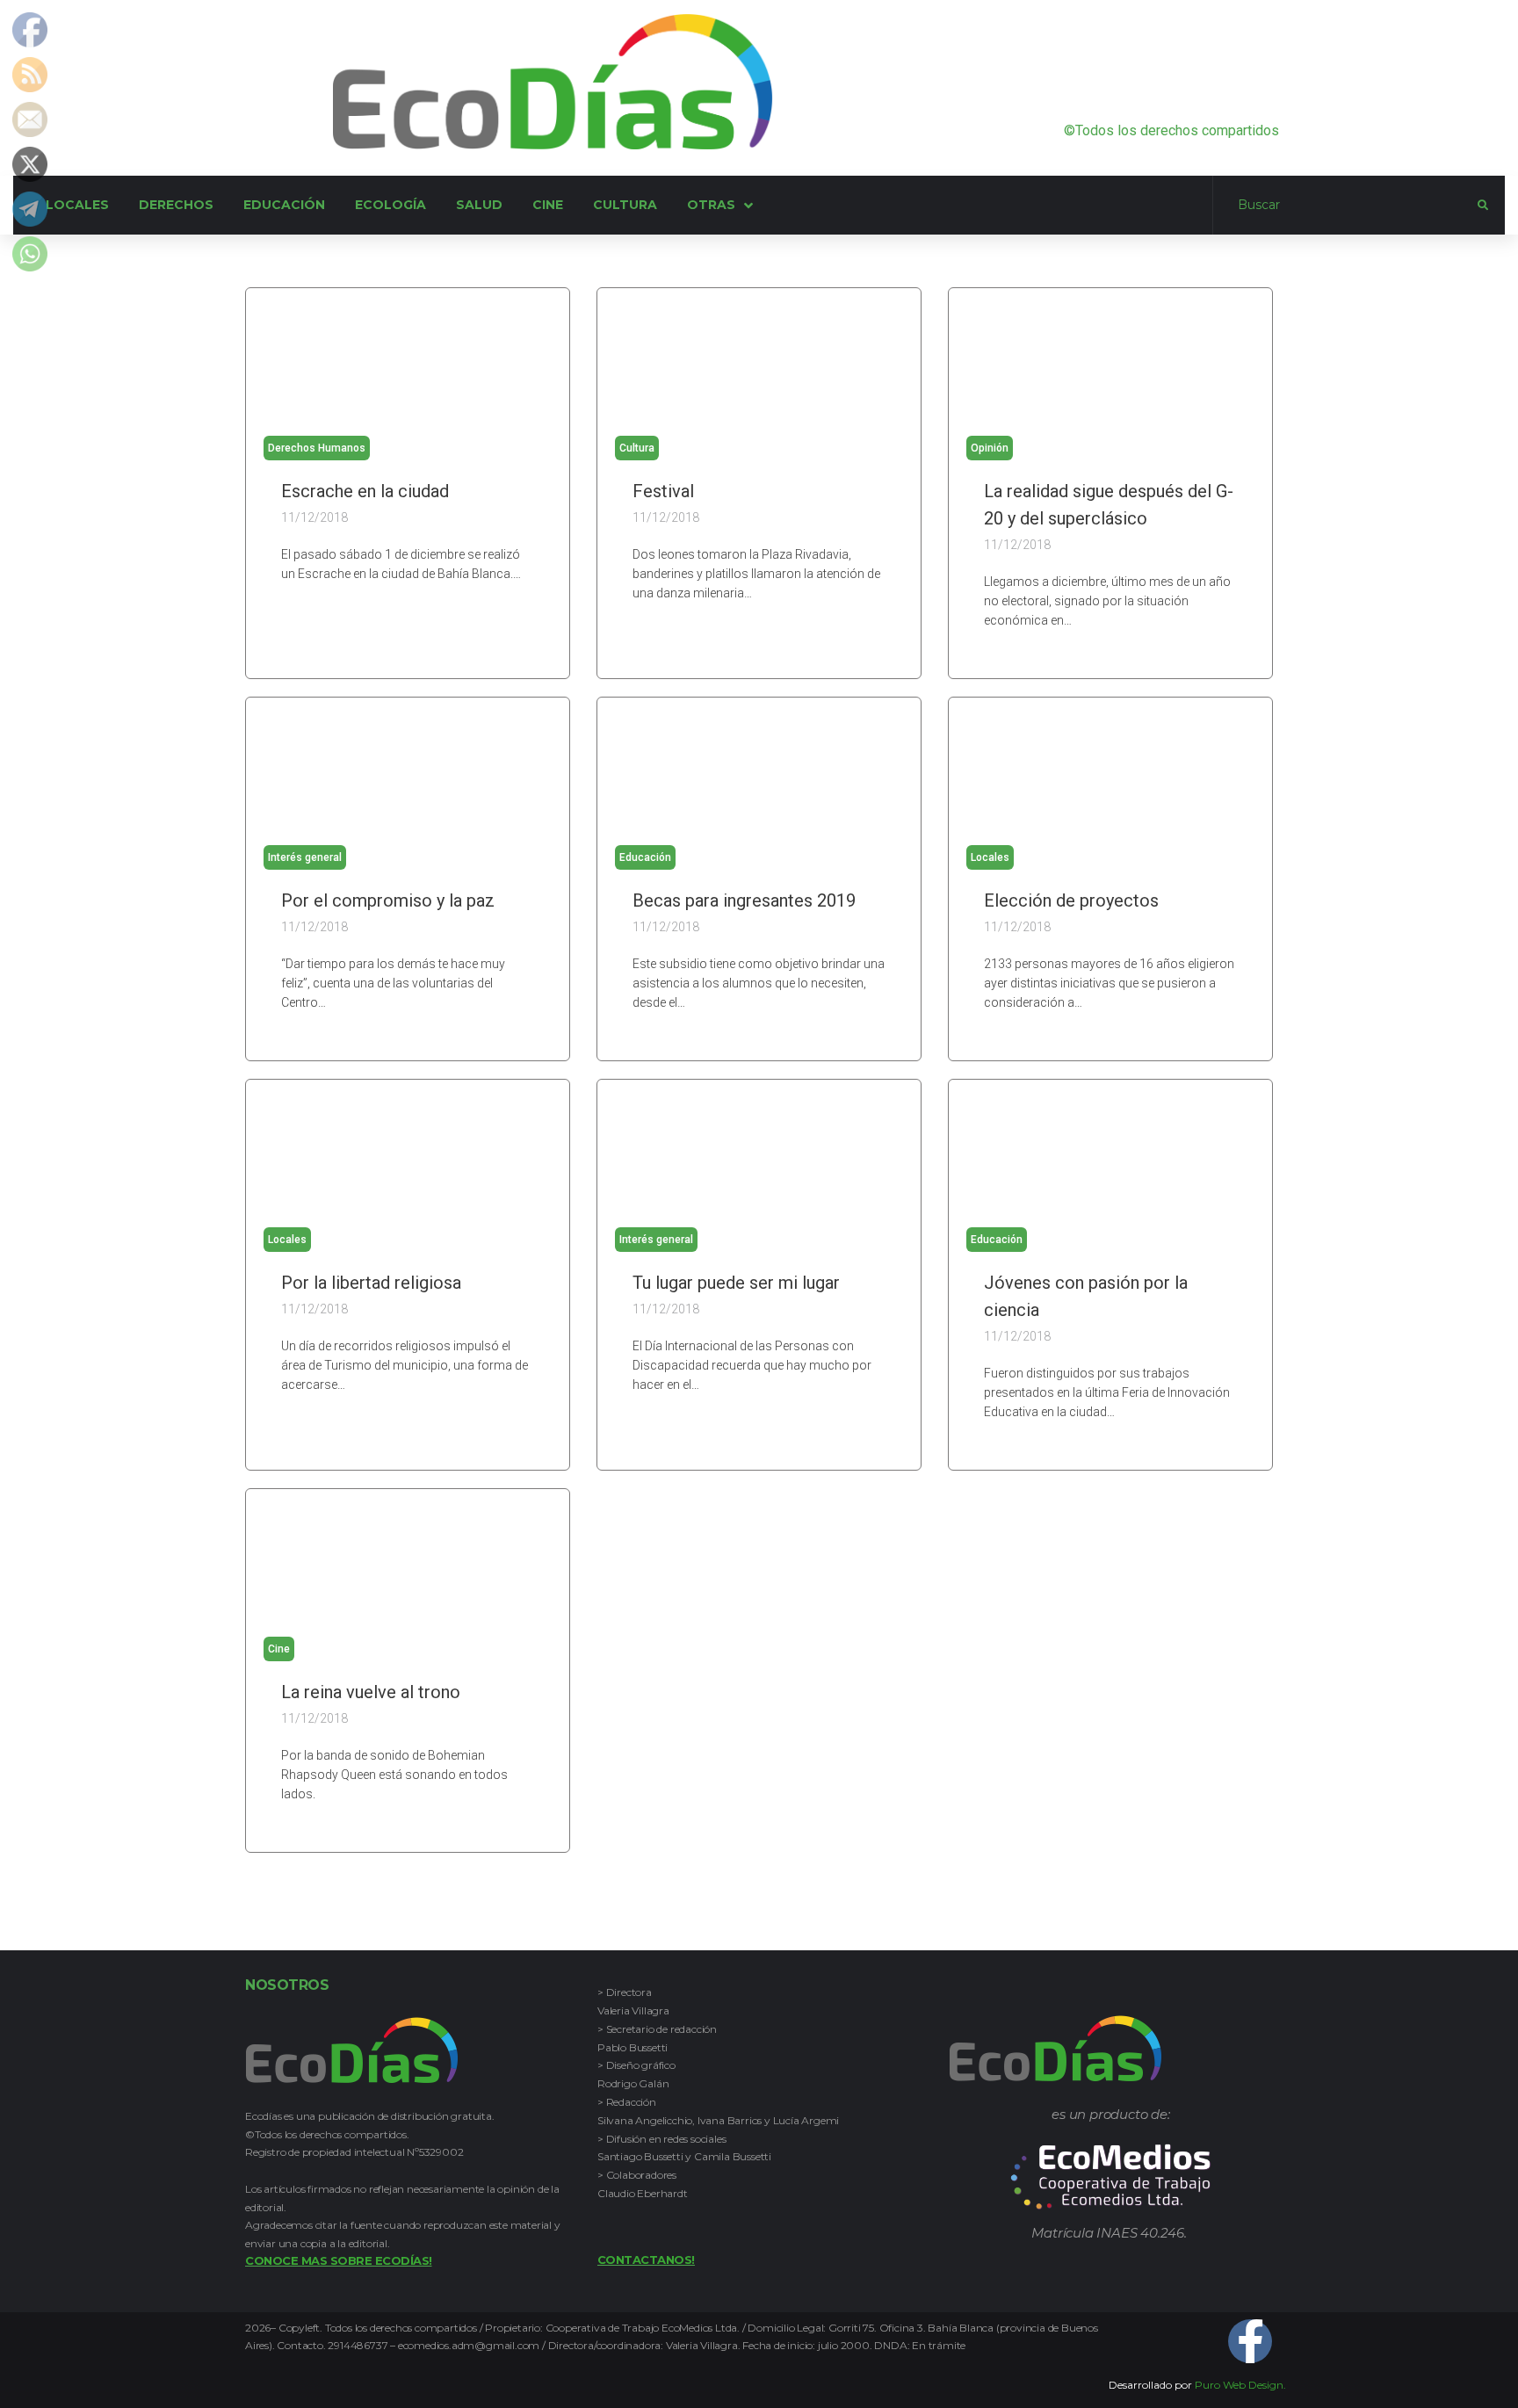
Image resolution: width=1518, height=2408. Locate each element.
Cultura (637, 448)
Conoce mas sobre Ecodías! (339, 2260)
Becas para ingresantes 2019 (744, 900)
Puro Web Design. (1240, 2385)
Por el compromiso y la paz (388, 900)
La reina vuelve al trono (371, 1692)
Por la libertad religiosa (371, 1283)
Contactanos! (646, 2260)
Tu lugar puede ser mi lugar (736, 1283)
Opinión (990, 448)
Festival (663, 491)
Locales (990, 857)
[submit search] (1483, 206)
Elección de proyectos (1071, 900)
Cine (279, 1649)
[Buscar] (1345, 206)
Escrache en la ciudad (365, 491)
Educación (645, 857)
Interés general (305, 857)
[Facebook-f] (1250, 2341)
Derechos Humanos (317, 448)
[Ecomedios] (1111, 2177)
